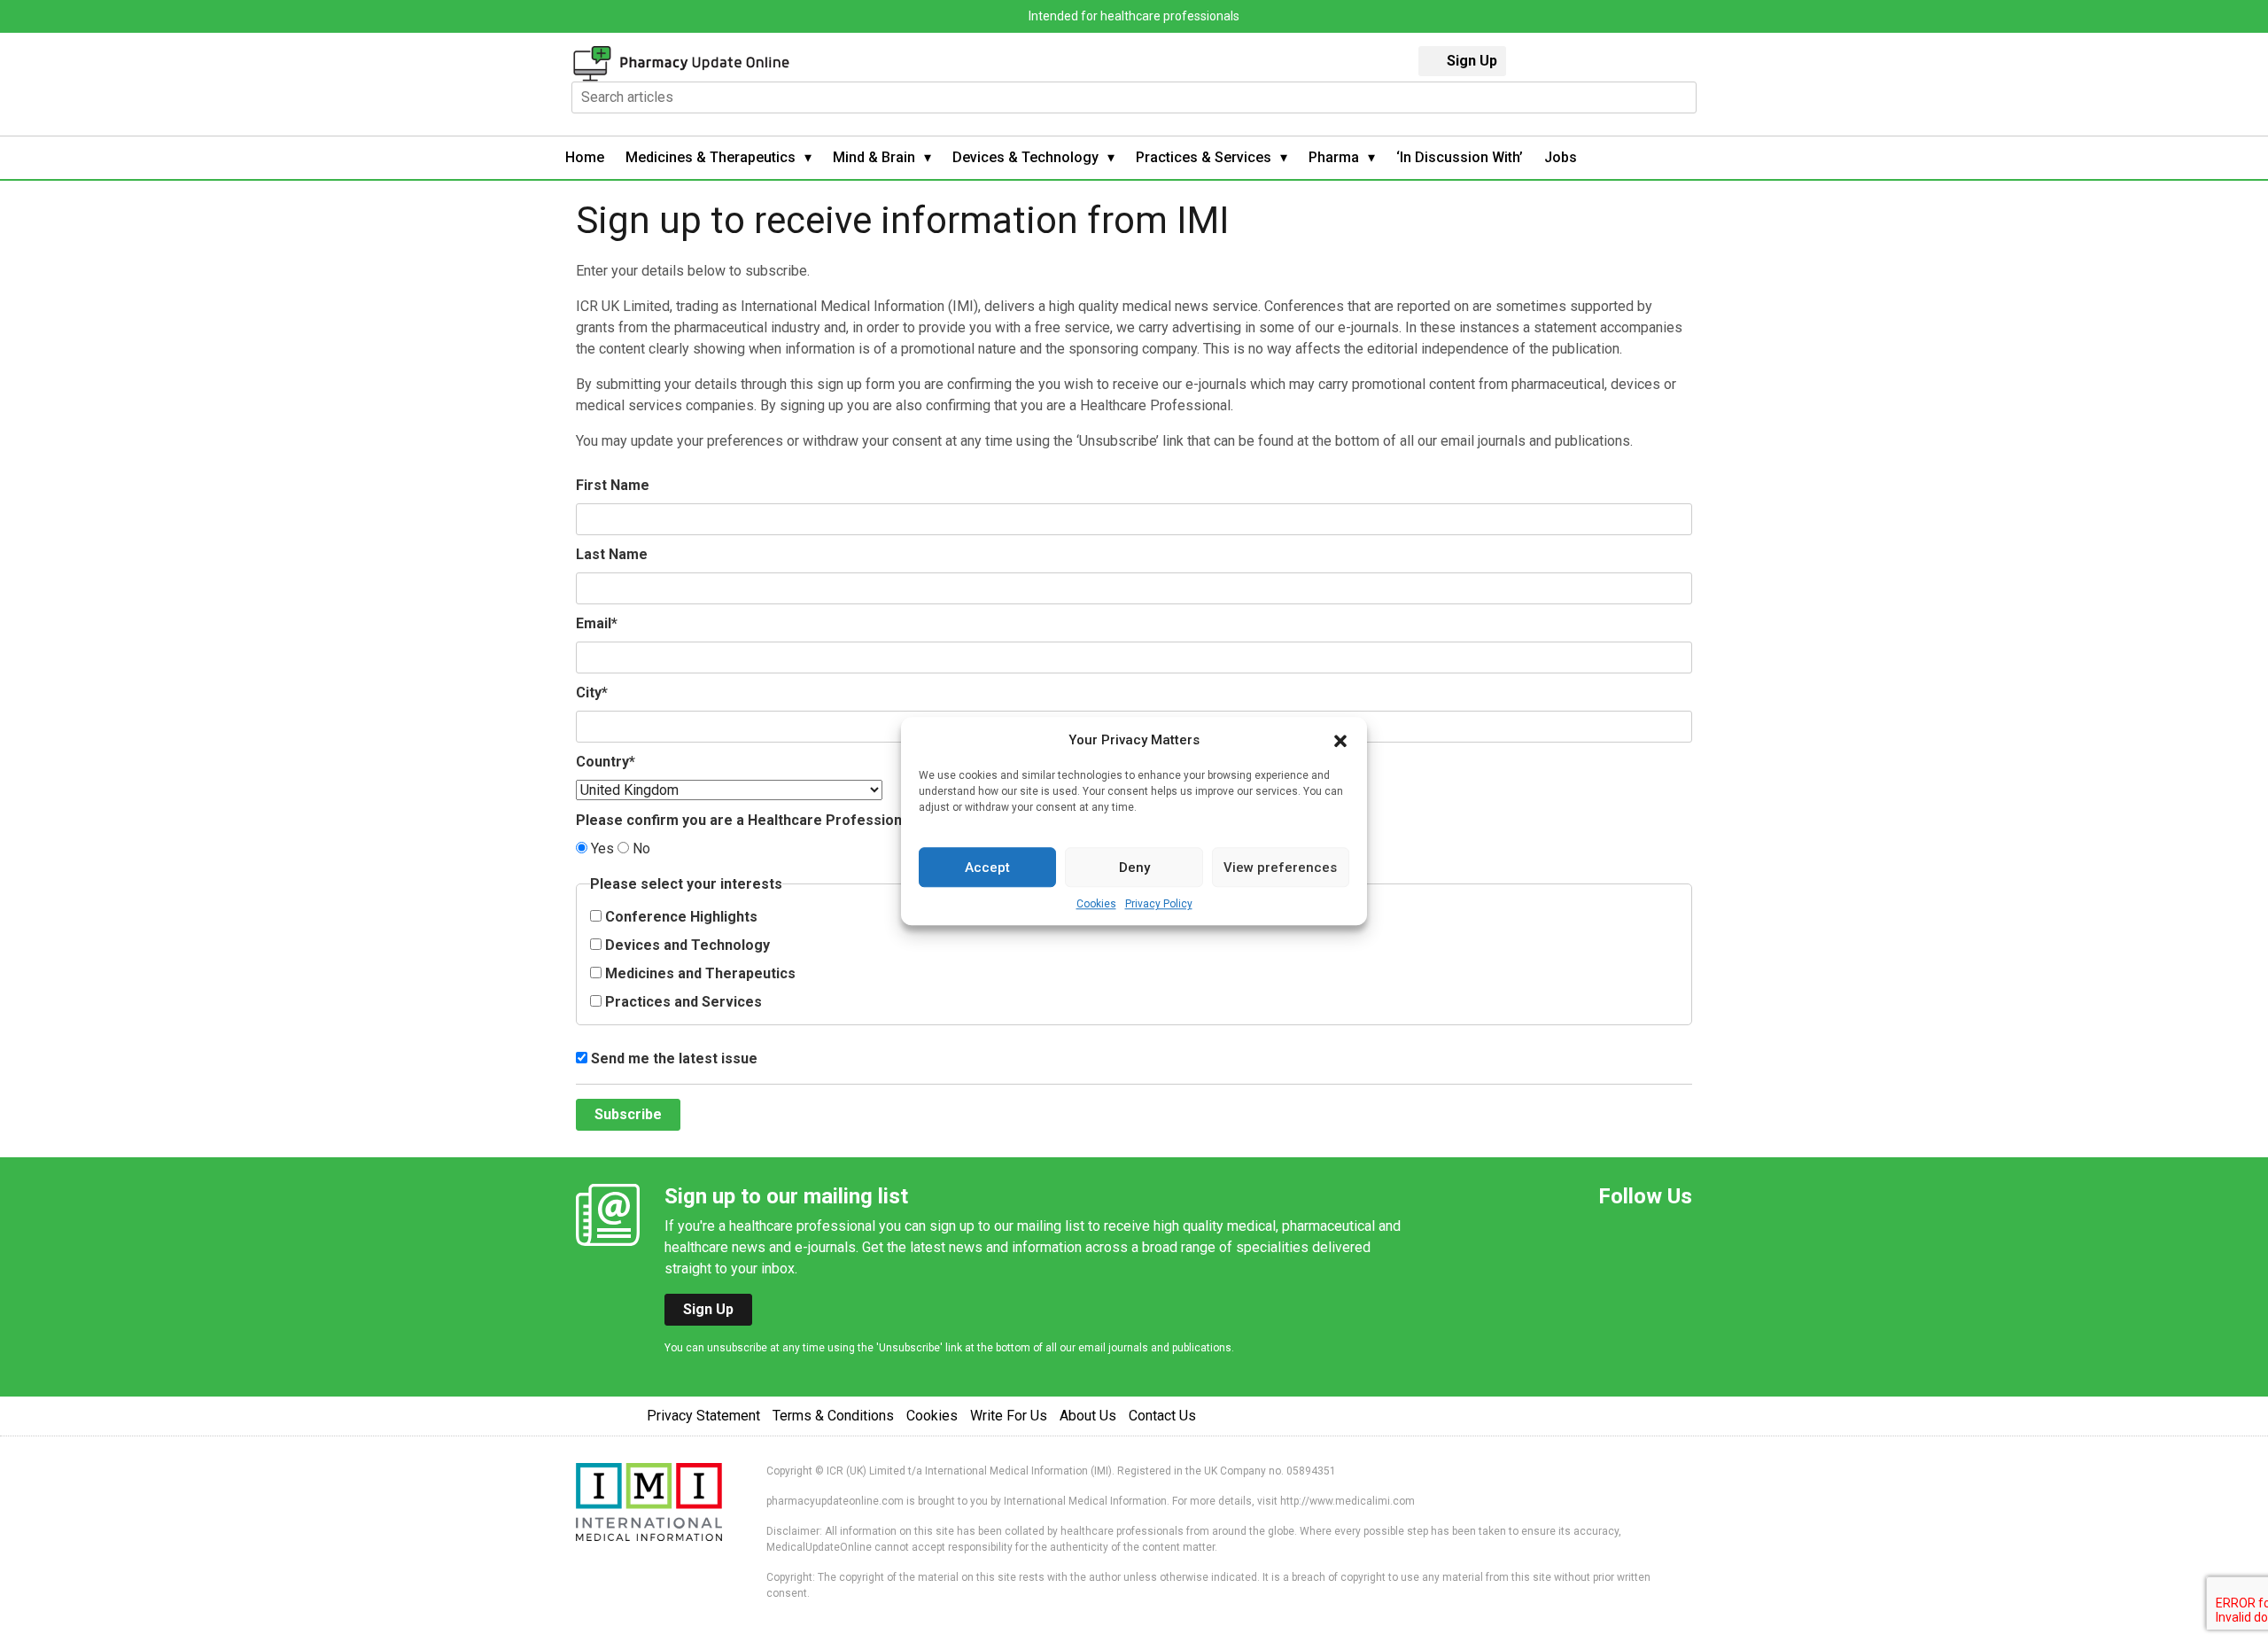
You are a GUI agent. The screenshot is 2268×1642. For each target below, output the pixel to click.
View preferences (1280, 868)
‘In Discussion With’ (1460, 157)
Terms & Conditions (833, 1416)
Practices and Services (682, 1002)
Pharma (1334, 157)
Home (585, 157)
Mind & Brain (874, 157)
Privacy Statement (703, 1416)
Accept (987, 868)
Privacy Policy (1159, 904)
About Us (1088, 1416)
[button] (1340, 740)
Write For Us (1009, 1416)
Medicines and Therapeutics (699, 973)
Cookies (1096, 904)
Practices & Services (1204, 157)
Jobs (1561, 157)
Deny (1134, 868)
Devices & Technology (1025, 157)
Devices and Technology (686, 945)
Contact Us (1162, 1416)
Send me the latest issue (672, 1058)
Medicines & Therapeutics (711, 157)
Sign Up (1472, 61)
